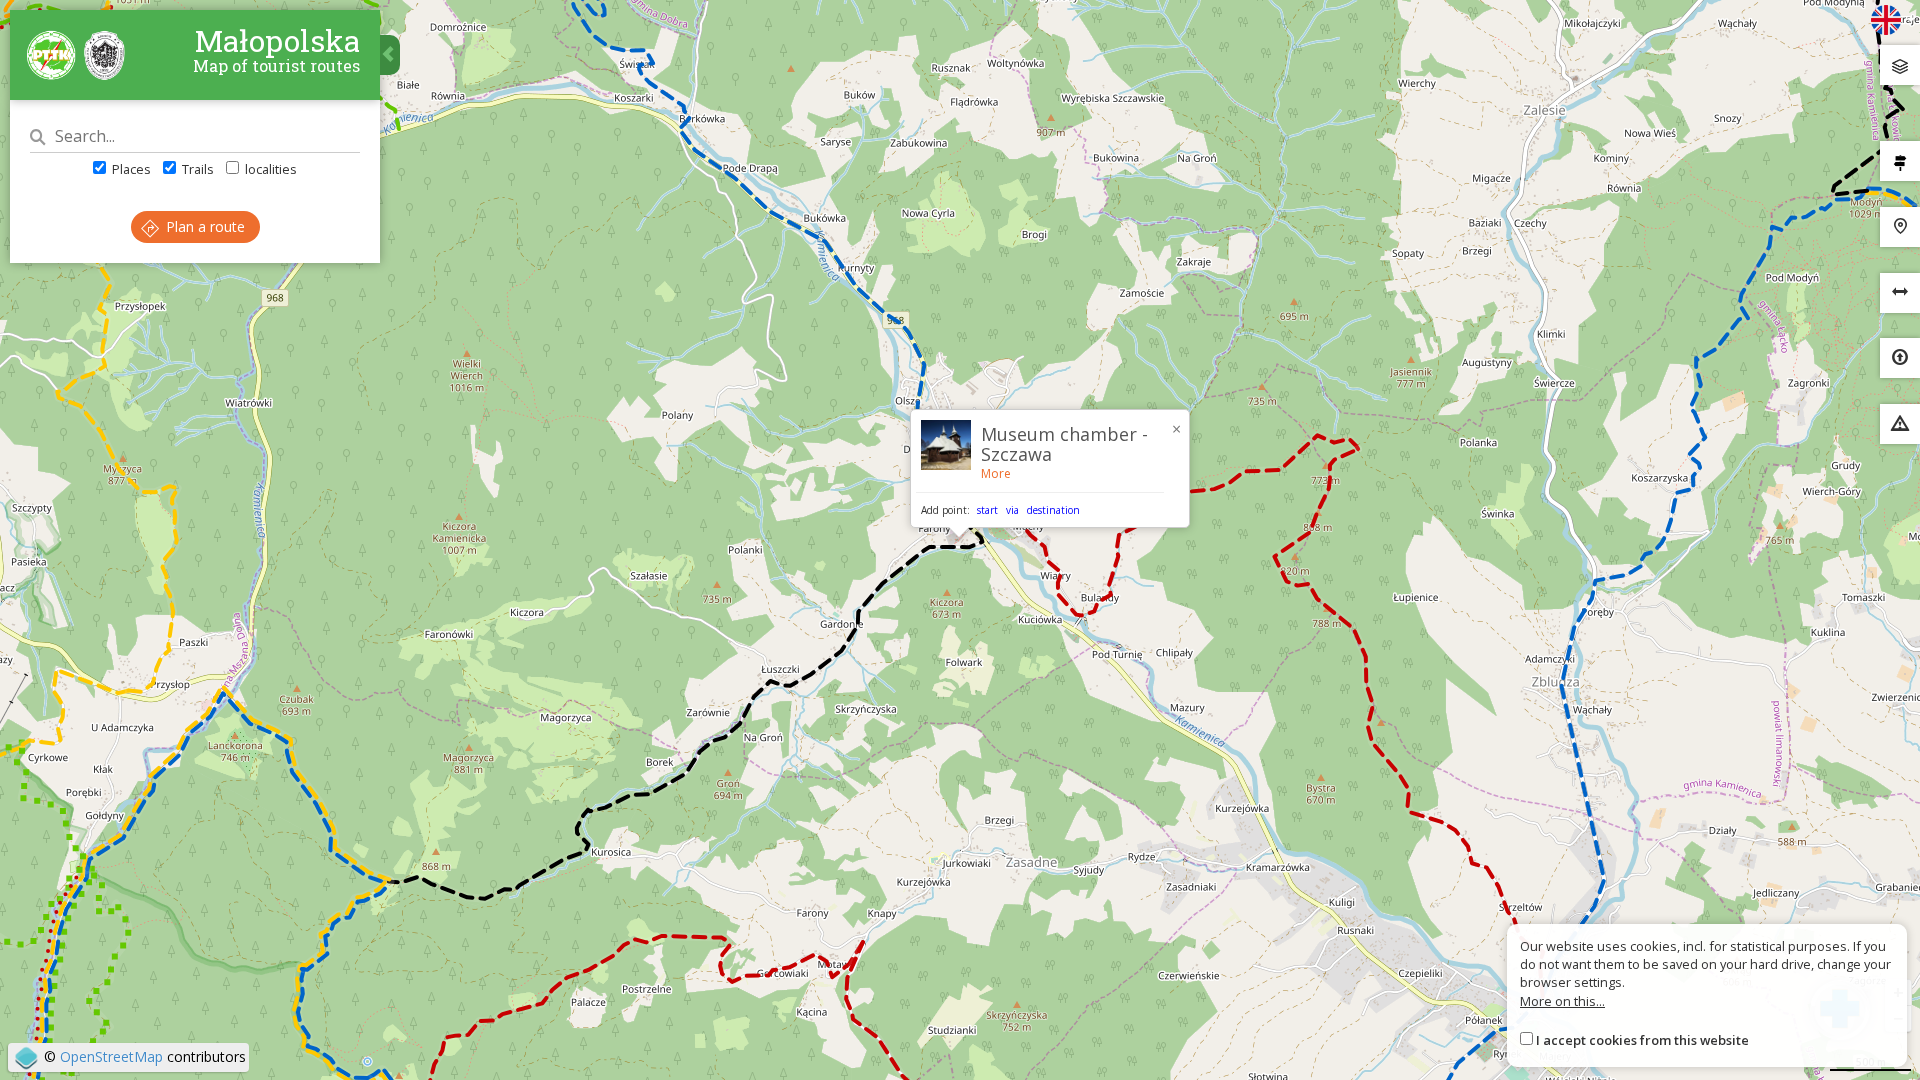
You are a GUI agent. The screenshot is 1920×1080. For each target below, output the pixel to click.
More (996, 473)
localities (269, 169)
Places (130, 169)
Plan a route (203, 226)
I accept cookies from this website (1642, 1040)
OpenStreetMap (111, 1056)
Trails (196, 169)
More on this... (1562, 1001)
